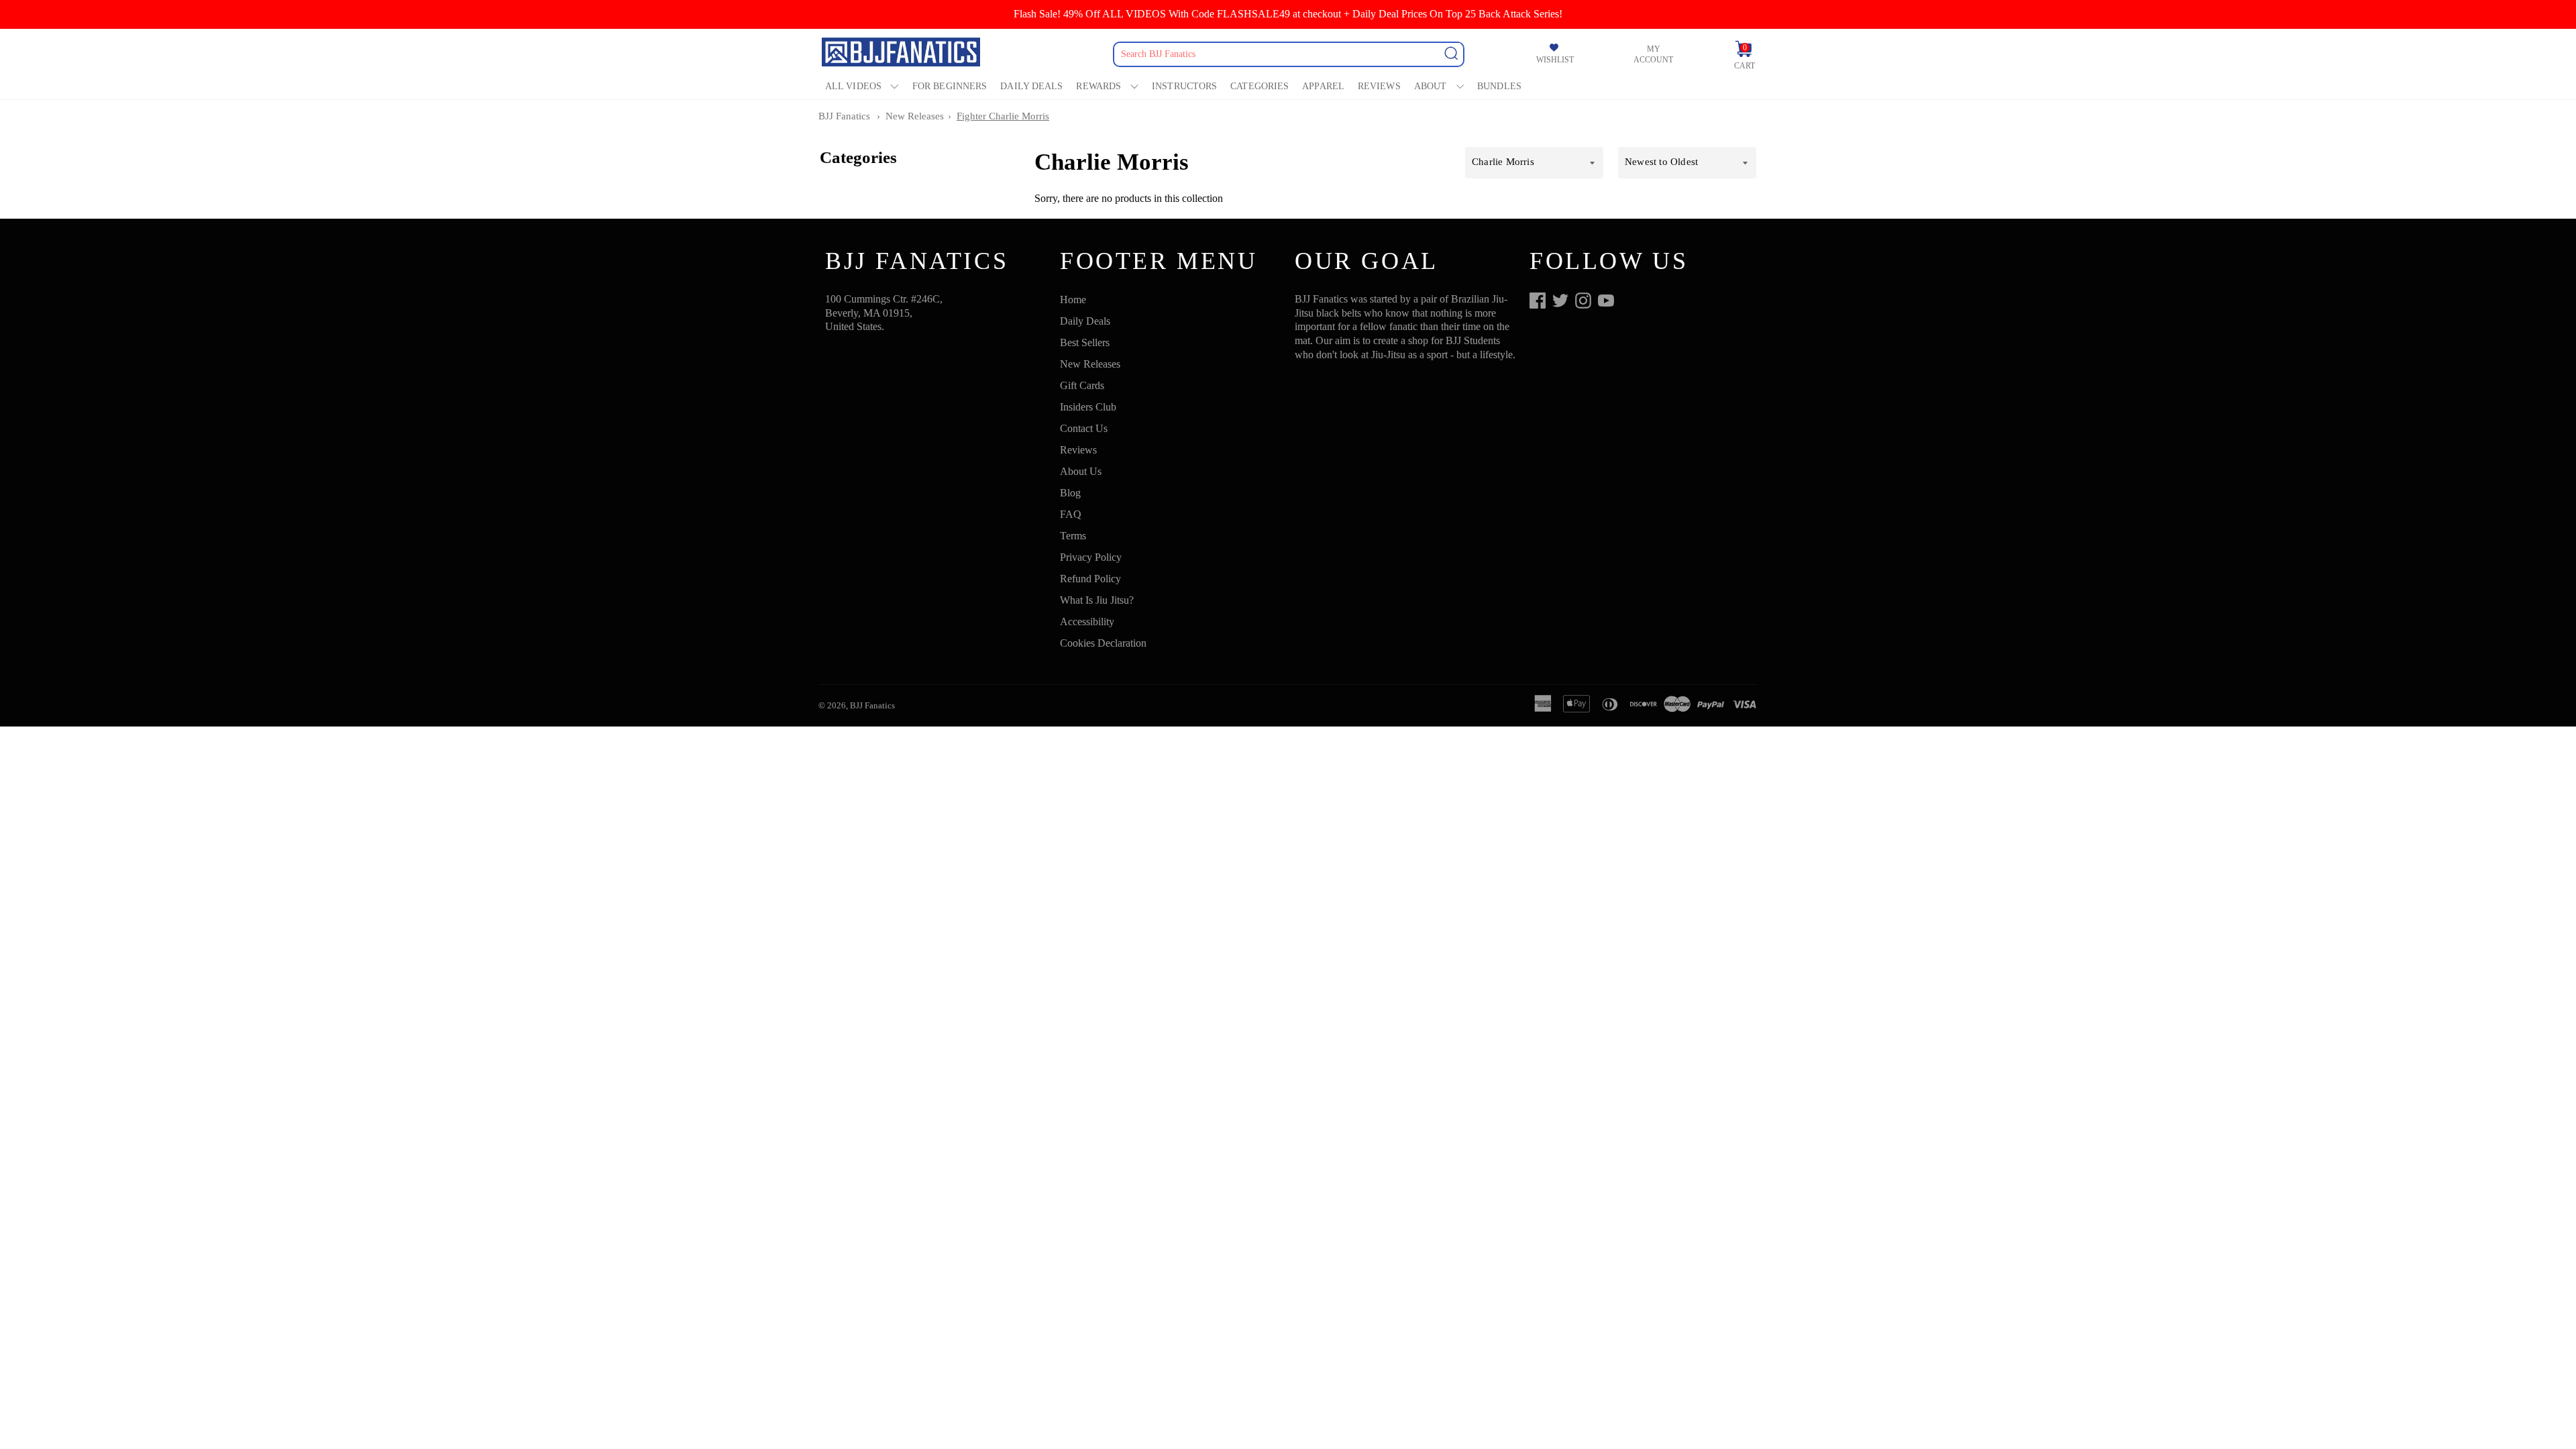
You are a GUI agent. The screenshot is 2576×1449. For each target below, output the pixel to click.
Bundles (1499, 86)
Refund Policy (1090, 579)
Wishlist (1555, 60)
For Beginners (950, 86)
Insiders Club (1088, 407)
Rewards (1098, 86)
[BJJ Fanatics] (902, 54)
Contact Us (1084, 428)
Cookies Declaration (1103, 643)
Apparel (1323, 86)
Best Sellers (1085, 342)
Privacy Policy (1091, 557)
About (1431, 86)
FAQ (1071, 514)
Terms (1073, 536)
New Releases (915, 116)
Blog (1070, 493)
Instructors (1184, 86)
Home (1073, 300)
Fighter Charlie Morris (1003, 116)
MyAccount (1653, 54)
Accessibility (1087, 622)
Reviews (1379, 86)
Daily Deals (1031, 86)
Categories (1259, 86)
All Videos (853, 86)
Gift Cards (1082, 385)
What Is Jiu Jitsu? (1097, 600)
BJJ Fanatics (844, 116)
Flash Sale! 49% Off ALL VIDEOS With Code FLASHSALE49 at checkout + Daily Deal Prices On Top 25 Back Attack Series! (1288, 14)
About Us (1081, 471)
